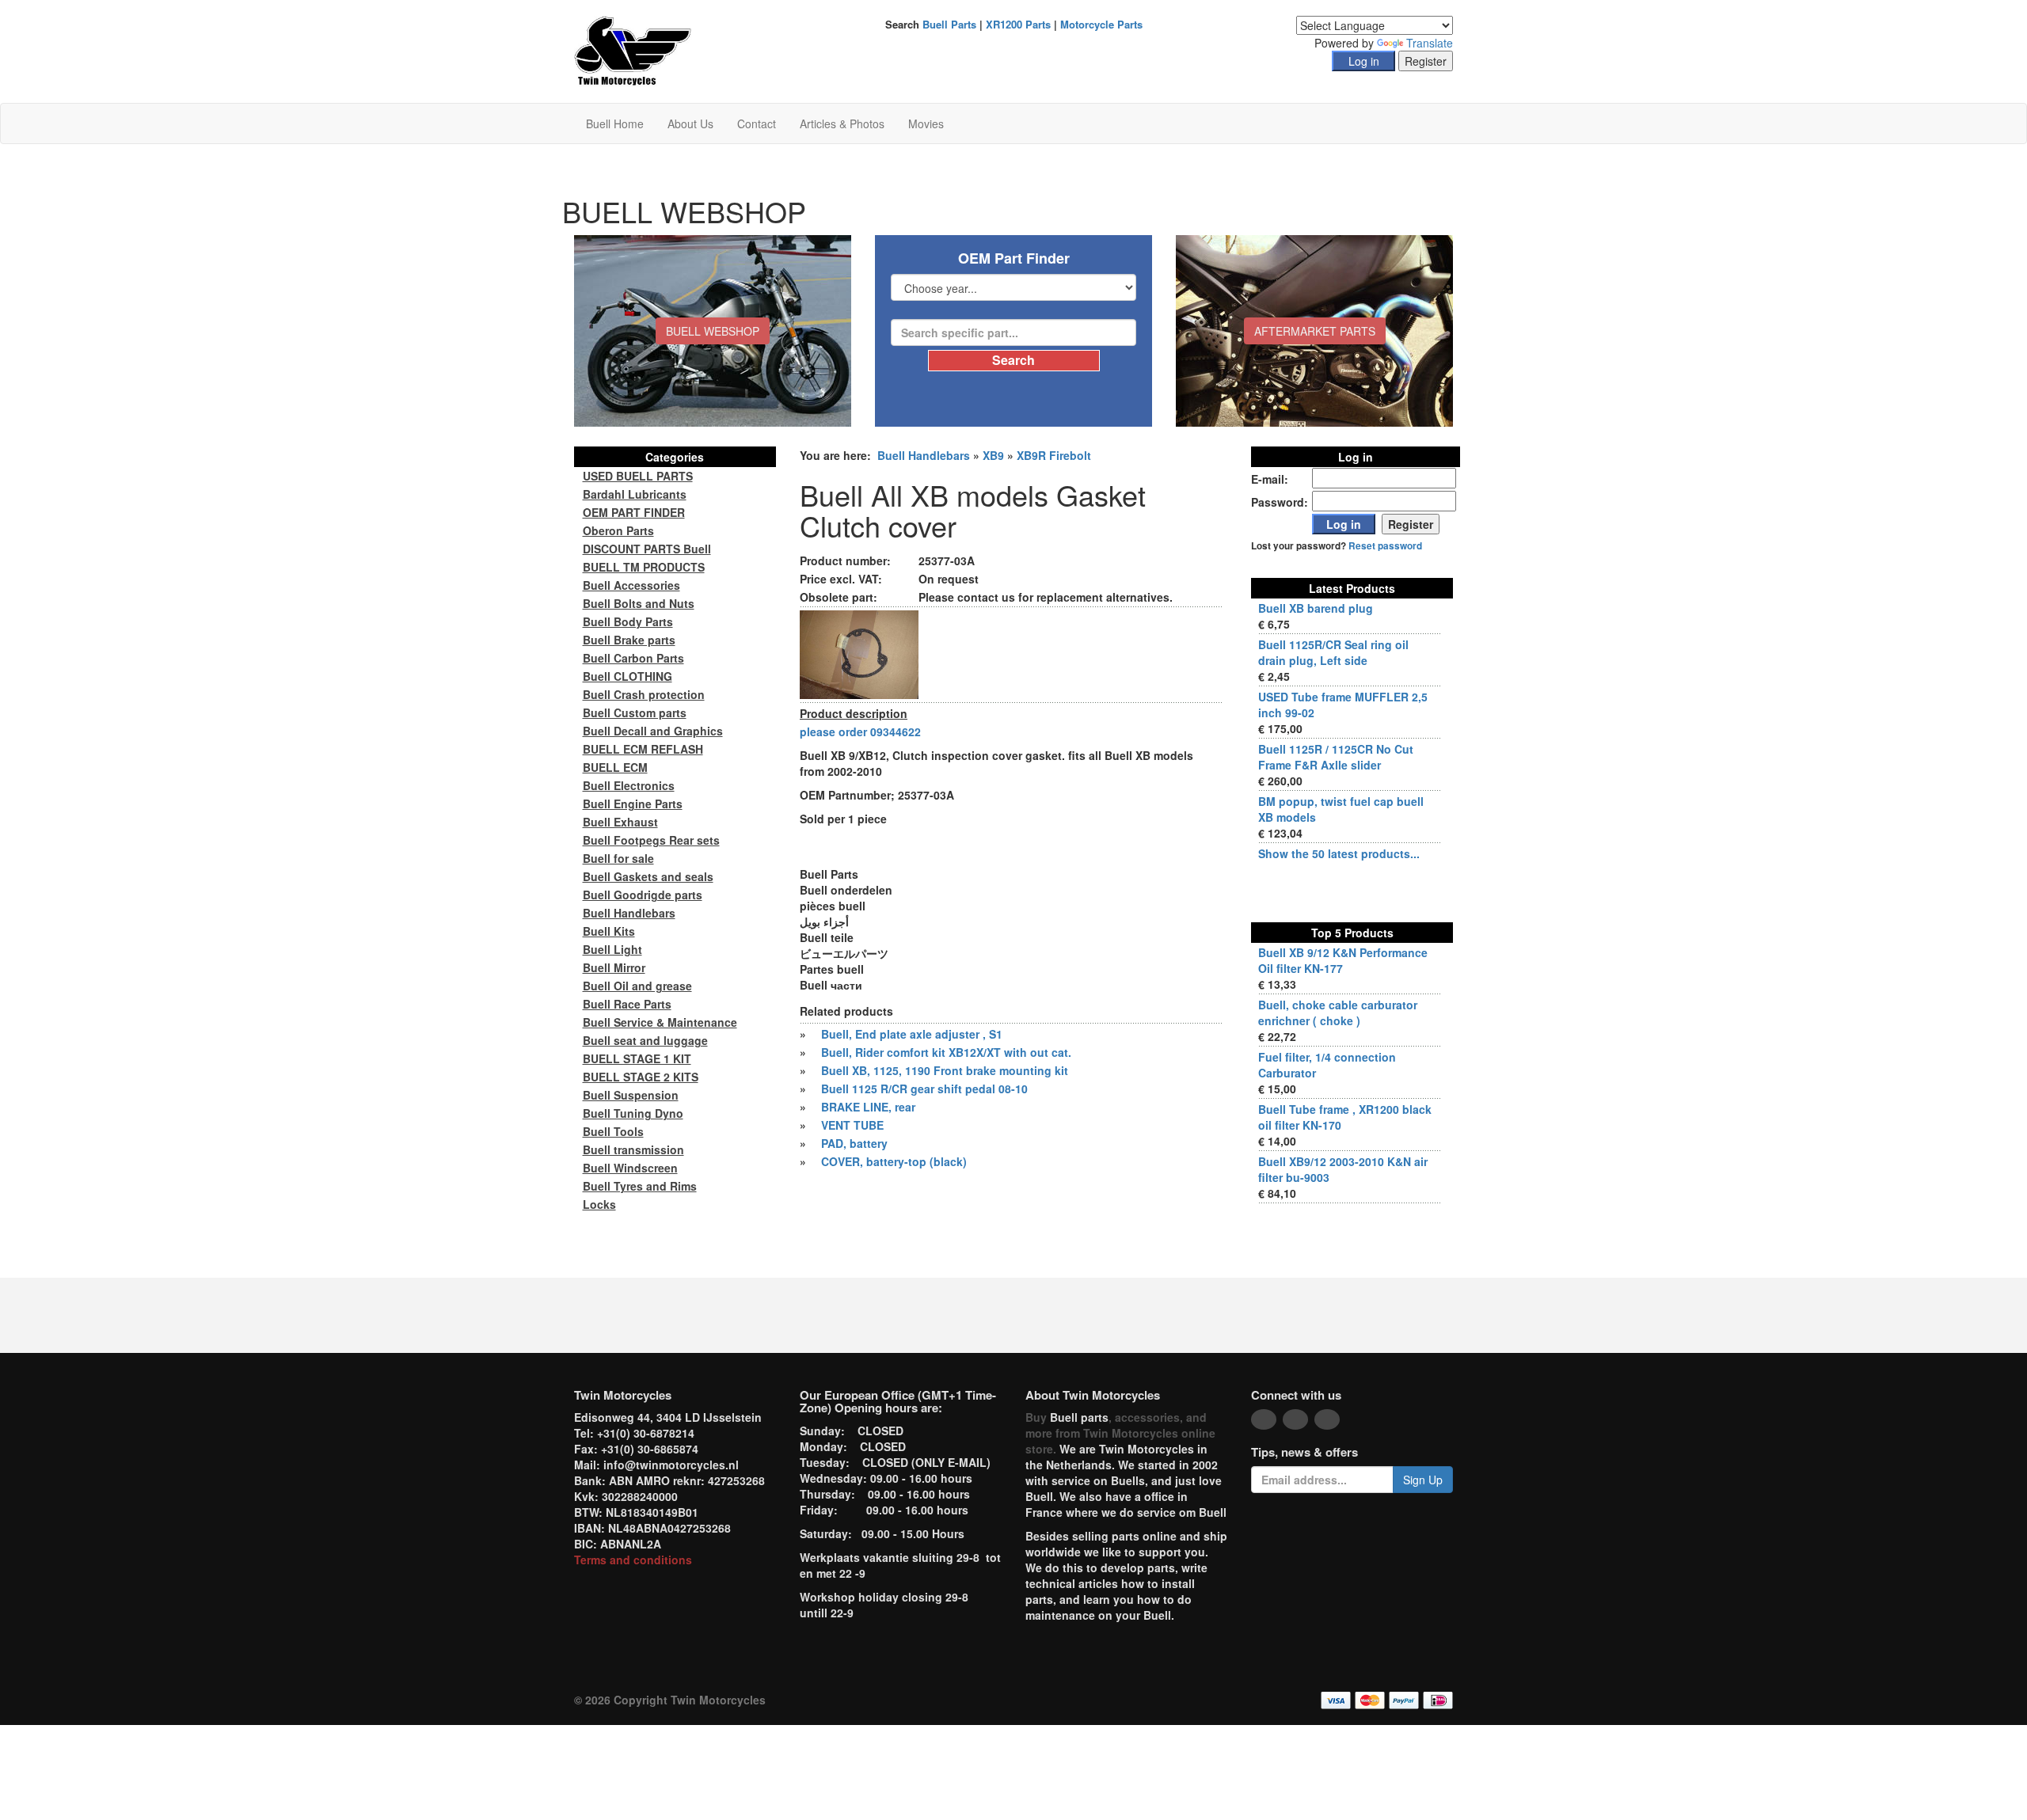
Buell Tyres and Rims (640, 1186)
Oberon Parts (618, 530)
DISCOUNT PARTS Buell (647, 549)
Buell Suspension (631, 1095)
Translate (1430, 43)
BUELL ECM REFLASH (643, 749)
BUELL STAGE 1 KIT (637, 1058)
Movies (926, 123)
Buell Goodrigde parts (643, 895)
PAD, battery (854, 1143)
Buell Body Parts (628, 621)
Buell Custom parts (635, 712)
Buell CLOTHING (627, 676)
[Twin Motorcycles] (633, 50)
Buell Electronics (629, 785)
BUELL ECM (615, 767)
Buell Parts (949, 24)
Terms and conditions (633, 1560)
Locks (599, 1204)
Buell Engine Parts (633, 804)
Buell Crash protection (644, 694)
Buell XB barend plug (1316, 608)
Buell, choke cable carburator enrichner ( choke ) (1338, 1013)
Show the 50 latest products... (1339, 853)
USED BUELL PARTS (638, 476)
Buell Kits (609, 931)
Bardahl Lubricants (635, 494)
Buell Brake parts (629, 640)
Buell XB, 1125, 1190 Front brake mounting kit (945, 1070)
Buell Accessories (631, 585)
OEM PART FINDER (634, 512)
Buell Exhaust (620, 822)
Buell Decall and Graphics (653, 731)
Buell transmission (633, 1149)
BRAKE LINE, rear (868, 1107)
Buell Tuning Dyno (633, 1113)
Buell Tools (613, 1131)
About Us (690, 123)
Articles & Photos (842, 123)
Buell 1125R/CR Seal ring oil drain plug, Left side (1333, 652)
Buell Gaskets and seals (648, 876)
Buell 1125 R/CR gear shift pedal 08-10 (924, 1089)
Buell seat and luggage (645, 1040)
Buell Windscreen (630, 1168)
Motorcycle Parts (1101, 24)
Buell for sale (618, 858)
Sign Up (1423, 1480)
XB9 (993, 455)
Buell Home (615, 123)
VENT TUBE (852, 1125)
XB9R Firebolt (1054, 455)
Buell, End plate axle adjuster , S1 (912, 1034)
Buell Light (612, 949)
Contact (757, 123)
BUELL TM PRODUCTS (644, 567)
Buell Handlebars (924, 455)
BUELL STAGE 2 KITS (641, 1077)
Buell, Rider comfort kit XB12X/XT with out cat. (946, 1052)
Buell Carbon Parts (633, 658)
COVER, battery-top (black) (894, 1161)
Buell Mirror (614, 967)
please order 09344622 (860, 731)
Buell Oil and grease (637, 986)
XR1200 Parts (1018, 24)
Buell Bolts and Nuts (639, 603)
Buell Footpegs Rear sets (651, 840)
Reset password (1385, 546)
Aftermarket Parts (1315, 331)
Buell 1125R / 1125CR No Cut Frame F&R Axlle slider (1336, 757)
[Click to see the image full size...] (859, 653)
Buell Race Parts (627, 1004)
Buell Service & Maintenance (660, 1022)
